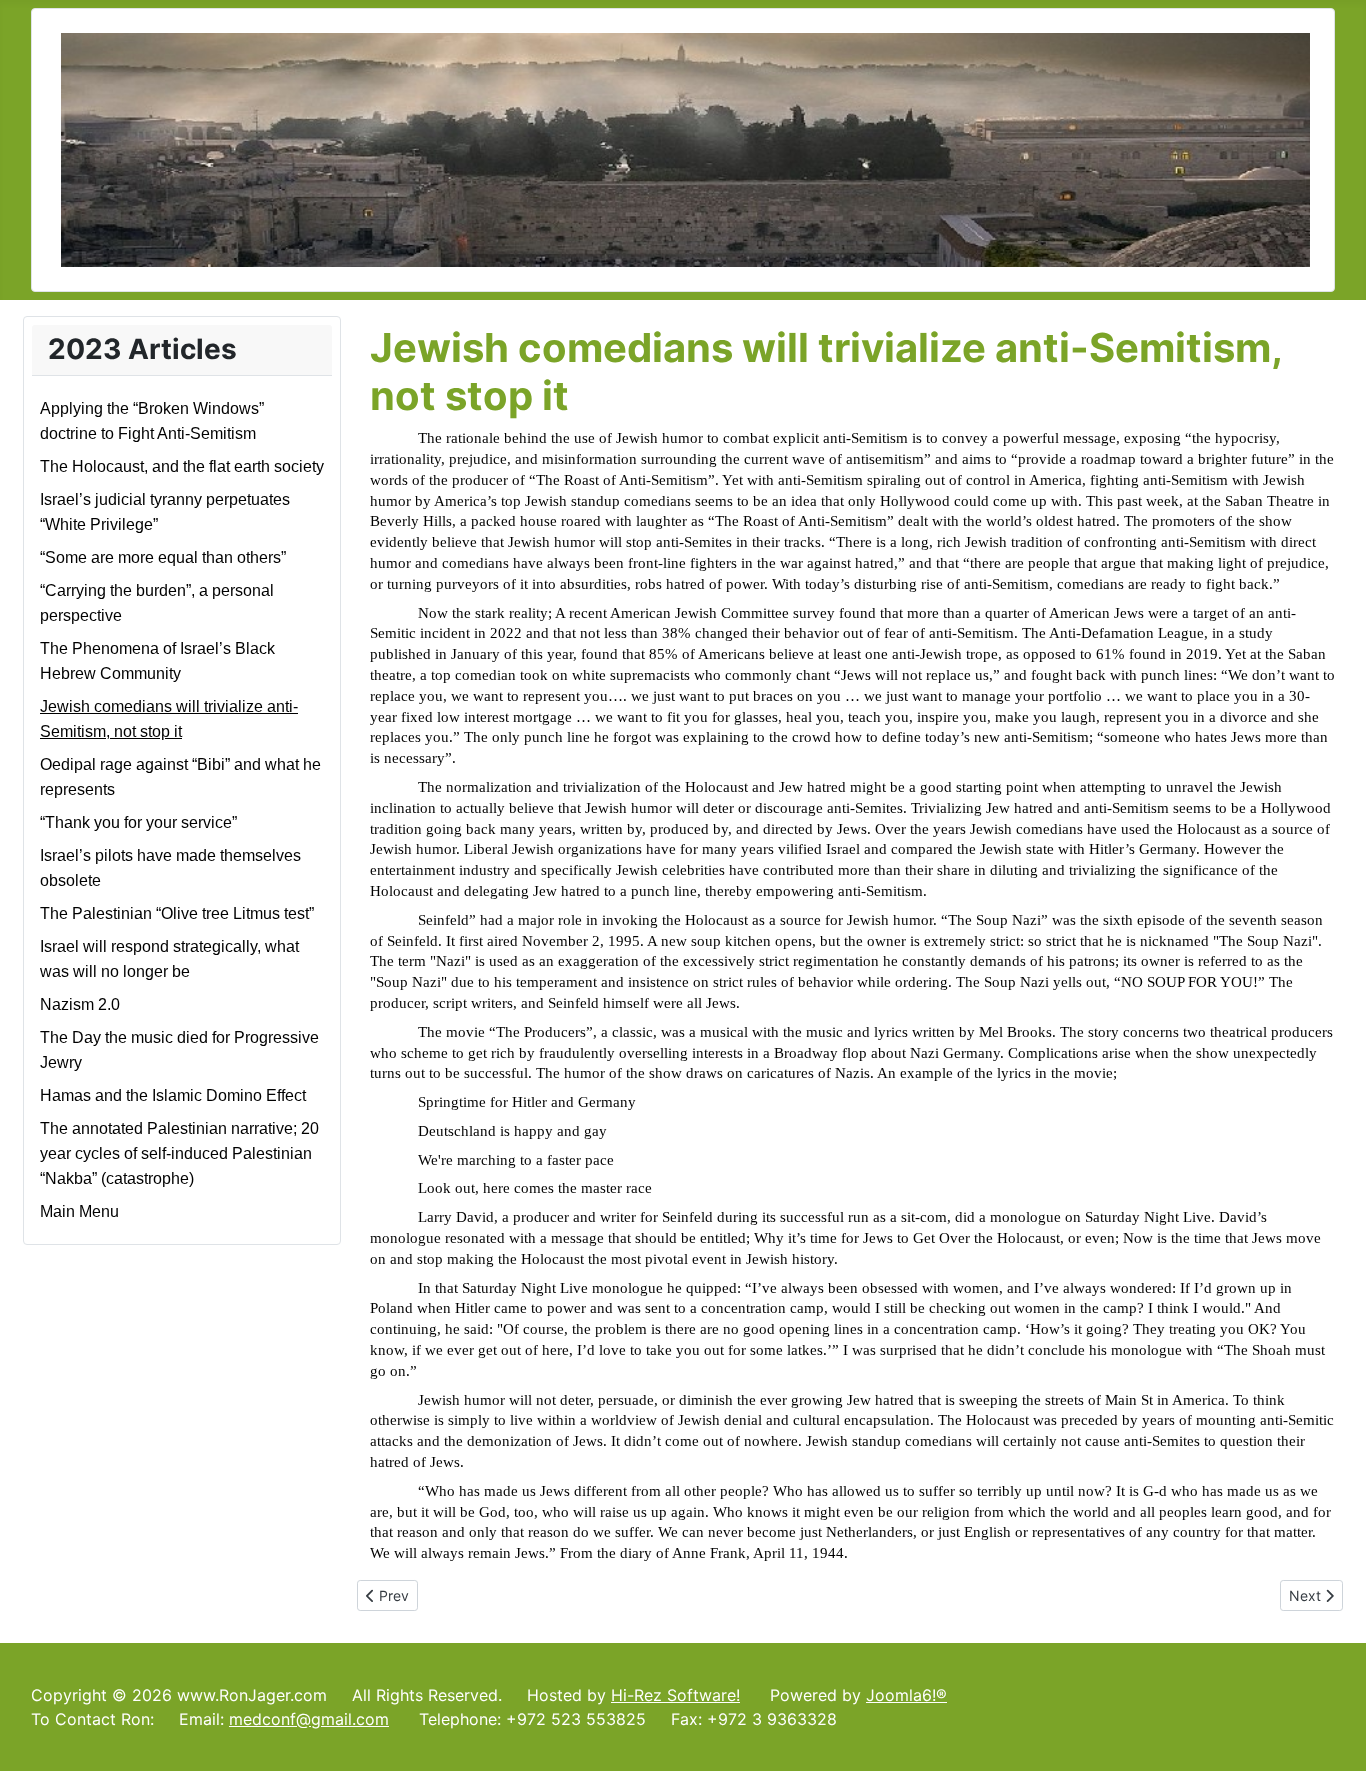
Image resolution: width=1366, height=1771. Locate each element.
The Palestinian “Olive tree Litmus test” (177, 913)
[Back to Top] (1331, 1734)
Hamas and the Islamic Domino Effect (173, 1095)
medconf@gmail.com (309, 1719)
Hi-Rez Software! (675, 1695)
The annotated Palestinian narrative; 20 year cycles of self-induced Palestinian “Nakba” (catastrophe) (179, 1153)
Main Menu (79, 1211)
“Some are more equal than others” (163, 557)
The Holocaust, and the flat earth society (182, 466)
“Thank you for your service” (138, 822)
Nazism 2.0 (80, 1004)
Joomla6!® (906, 1695)
